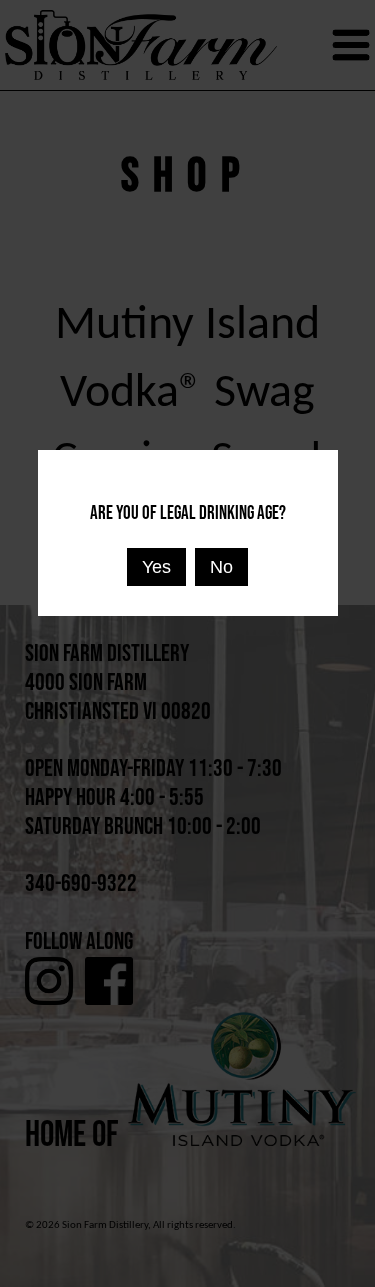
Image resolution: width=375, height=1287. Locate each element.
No (221, 567)
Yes (156, 567)
